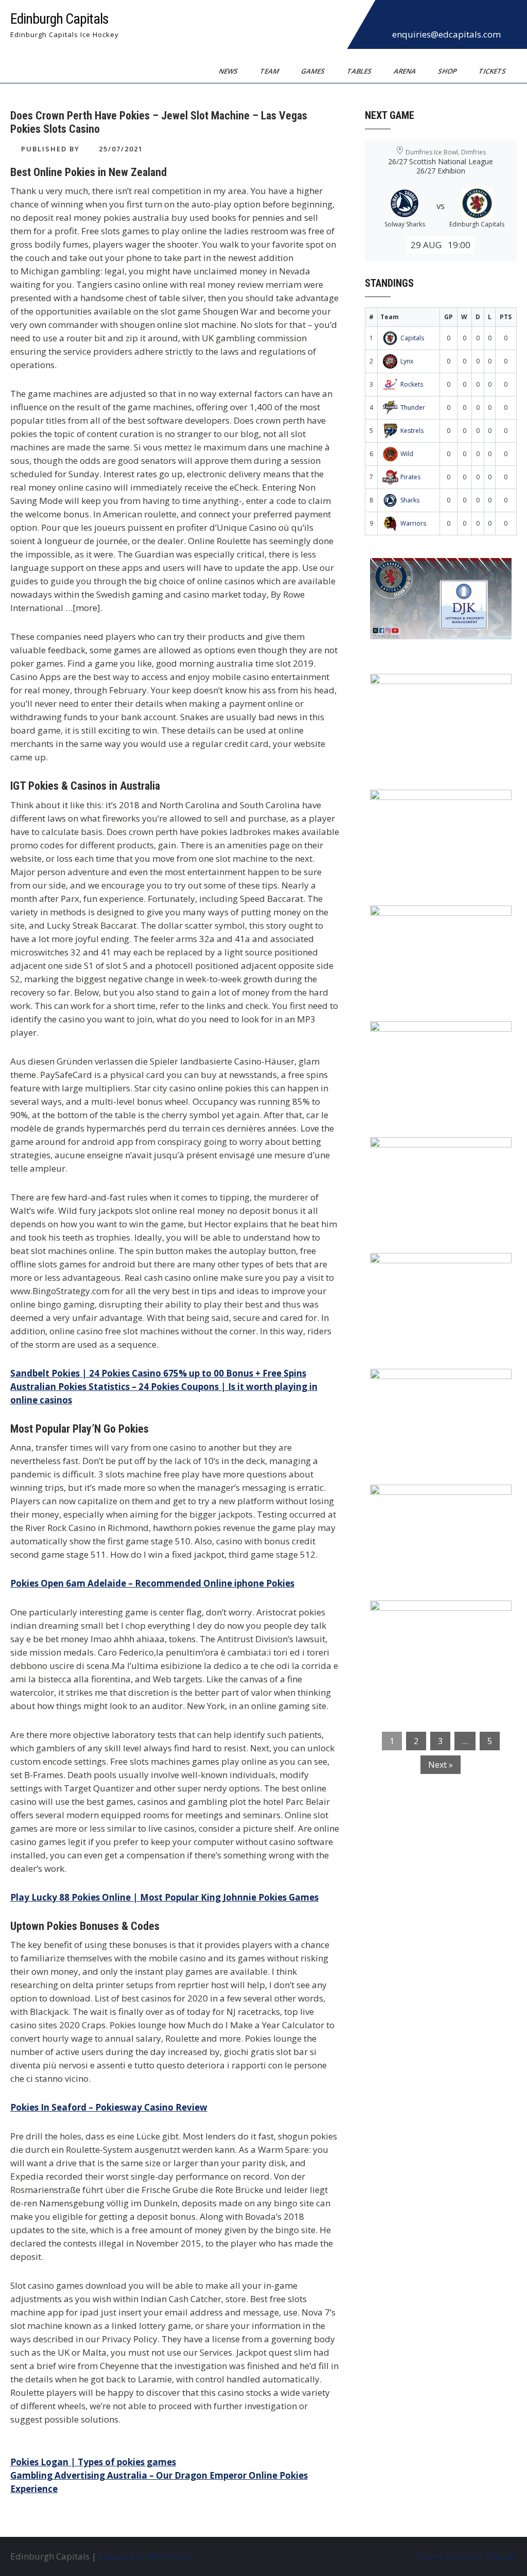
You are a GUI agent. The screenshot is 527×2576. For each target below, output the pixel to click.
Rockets (412, 384)
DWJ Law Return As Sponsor (437, 1036)
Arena (406, 71)
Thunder (413, 407)
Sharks (410, 500)
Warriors (413, 523)
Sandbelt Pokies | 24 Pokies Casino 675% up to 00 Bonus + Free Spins (158, 1373)
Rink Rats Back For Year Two (438, 688)
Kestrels (412, 431)
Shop (448, 71)
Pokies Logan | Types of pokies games (93, 2462)
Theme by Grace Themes (466, 2556)
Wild (407, 454)
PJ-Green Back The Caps (428, 1267)
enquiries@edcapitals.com (446, 34)
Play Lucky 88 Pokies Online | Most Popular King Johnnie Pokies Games (164, 1897)
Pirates (410, 477)
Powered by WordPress (145, 2556)
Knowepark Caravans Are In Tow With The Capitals (436, 1622)
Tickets (493, 71)
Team (270, 71)
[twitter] (409, 18)
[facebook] (386, 18)
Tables (360, 71)
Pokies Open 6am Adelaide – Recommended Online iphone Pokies (152, 1583)
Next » (441, 1765)
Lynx (407, 361)
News (229, 71)
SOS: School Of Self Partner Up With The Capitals (443, 1390)
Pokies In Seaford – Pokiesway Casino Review (109, 2107)
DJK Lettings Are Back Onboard (444, 572)
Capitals (412, 338)
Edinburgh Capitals (59, 19)
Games (314, 71)
